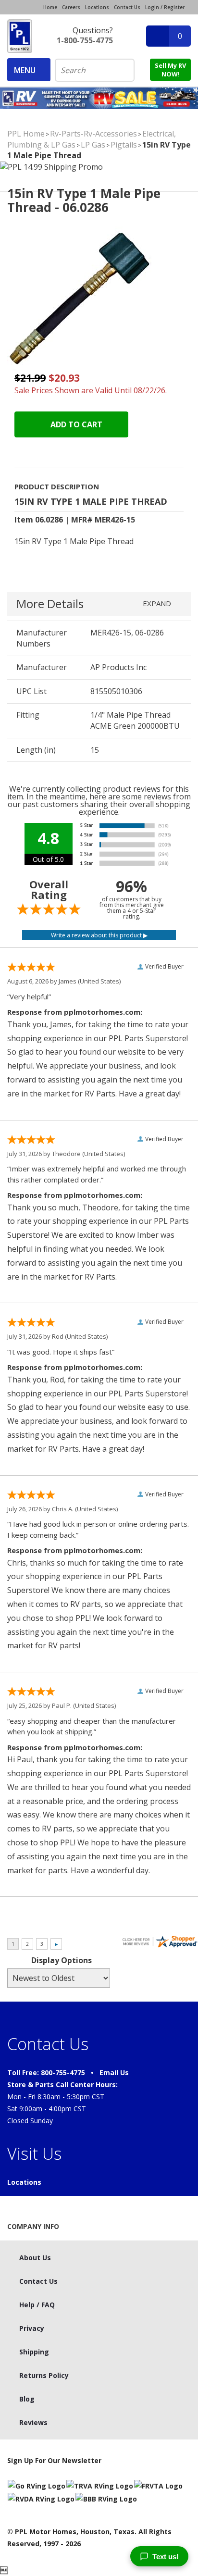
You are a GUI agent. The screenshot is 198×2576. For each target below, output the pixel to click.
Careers (71, 7)
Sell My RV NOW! (170, 70)
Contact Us (127, 7)
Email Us (114, 2072)
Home (50, 7)
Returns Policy (44, 2375)
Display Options (62, 1960)
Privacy (32, 2328)
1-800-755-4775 (85, 40)
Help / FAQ (37, 2305)
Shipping (34, 2352)
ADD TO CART (75, 424)
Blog (27, 2399)
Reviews (33, 2422)
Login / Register (165, 7)
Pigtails (124, 145)
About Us (35, 2258)
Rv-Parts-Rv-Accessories (93, 134)
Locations (97, 7)
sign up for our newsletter (54, 2460)
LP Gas (93, 145)
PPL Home (26, 134)
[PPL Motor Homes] (20, 36)
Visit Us (34, 2153)
